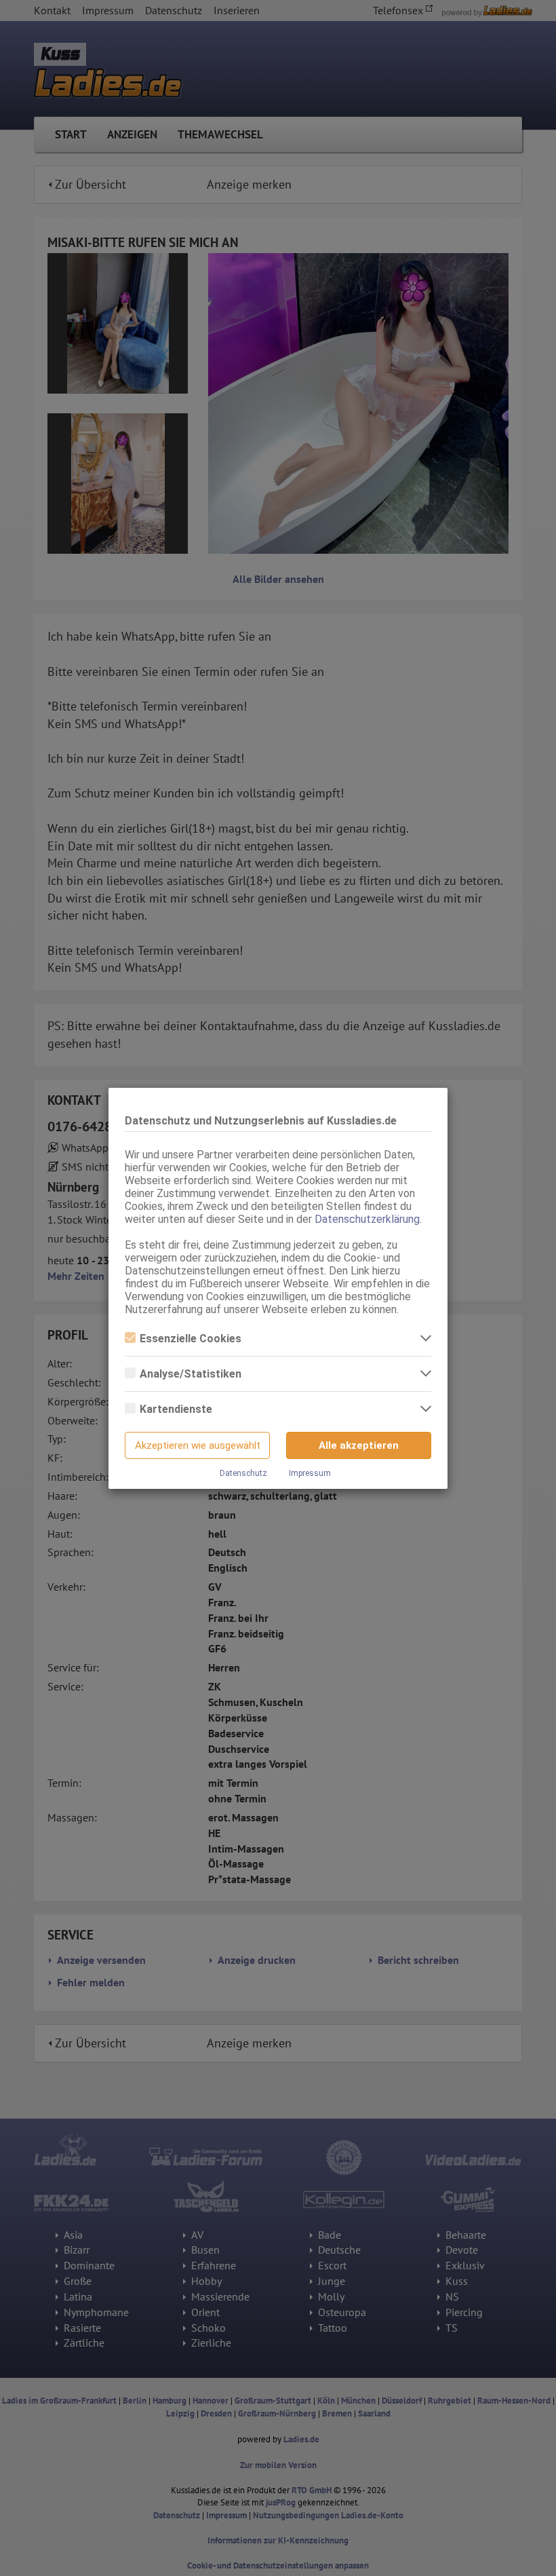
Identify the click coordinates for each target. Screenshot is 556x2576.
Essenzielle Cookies (191, 1339)
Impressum (310, 1473)
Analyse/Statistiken (191, 1374)
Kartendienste (176, 1409)
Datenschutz (243, 1473)
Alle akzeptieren (359, 1445)
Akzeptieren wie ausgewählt (198, 1445)
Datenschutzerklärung (367, 1219)
